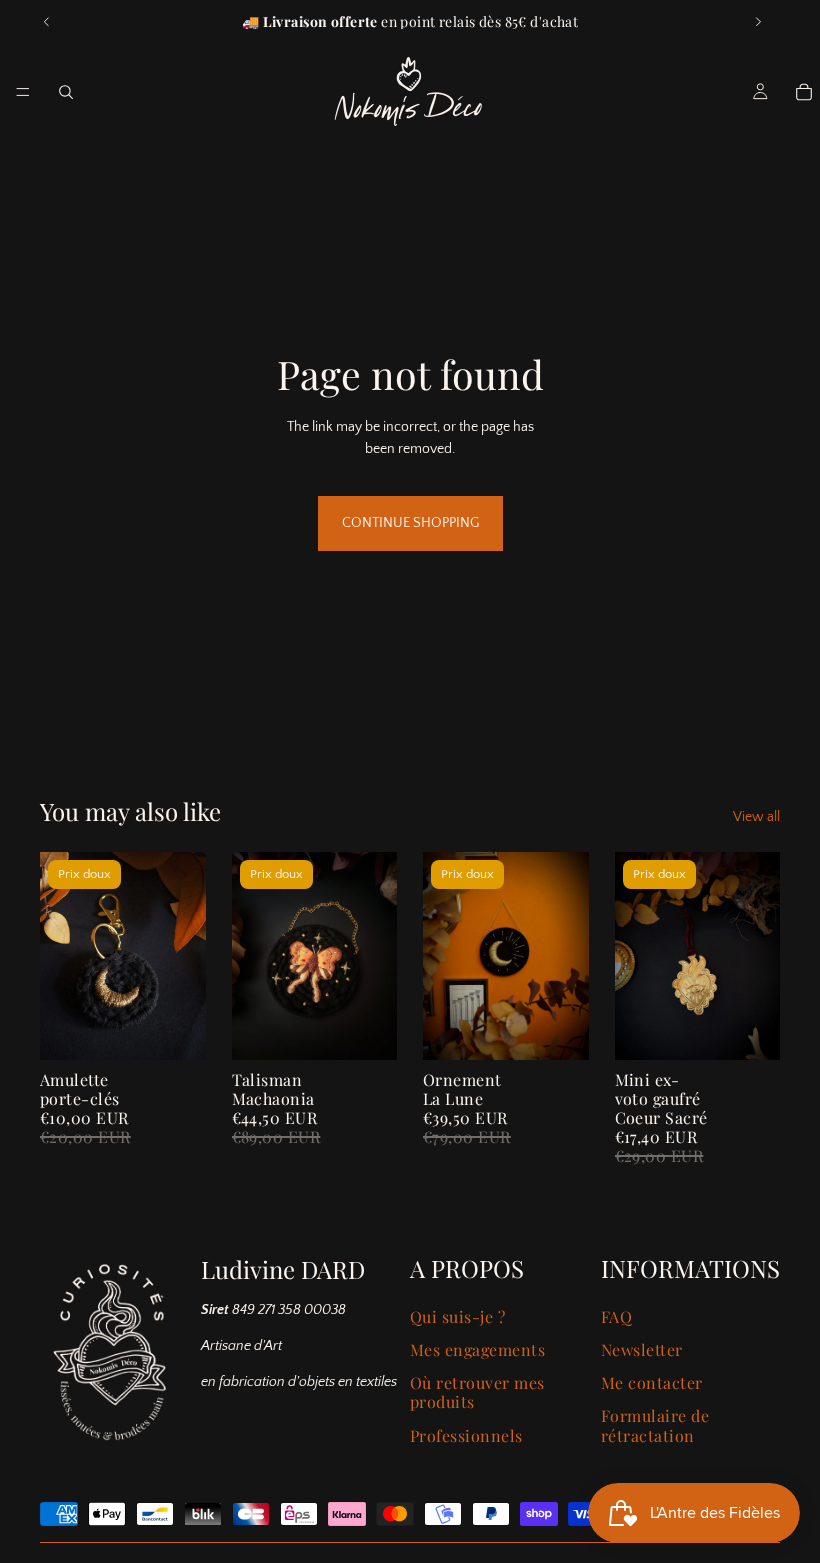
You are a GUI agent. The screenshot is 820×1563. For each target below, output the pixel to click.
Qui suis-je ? (457, 1316)
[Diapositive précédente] (47, 22)
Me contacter (652, 1382)
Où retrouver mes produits (477, 1392)
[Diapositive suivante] (758, 22)
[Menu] (23, 92)
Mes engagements (477, 1349)
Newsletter (642, 1349)
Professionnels (466, 1435)
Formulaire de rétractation (655, 1425)
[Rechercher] (66, 92)
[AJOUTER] (558, 1029)
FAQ (616, 1316)
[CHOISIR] (175, 1029)
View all (756, 817)
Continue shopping (410, 523)
